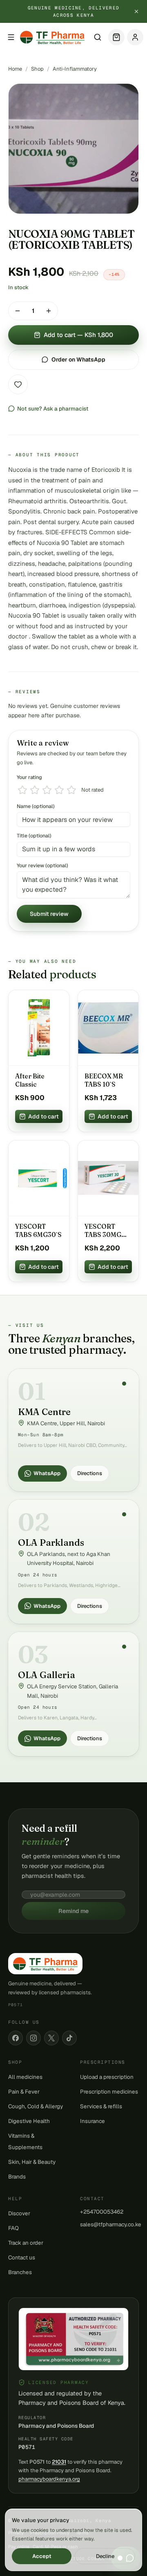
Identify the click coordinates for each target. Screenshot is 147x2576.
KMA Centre (44, 1412)
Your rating (29, 777)
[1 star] (22, 790)
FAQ (13, 2228)
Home (15, 69)
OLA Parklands (51, 1542)
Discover (19, 2213)
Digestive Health (29, 2121)
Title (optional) (34, 836)
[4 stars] (59, 790)
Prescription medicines (109, 2092)
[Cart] (116, 37)
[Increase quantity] (49, 311)
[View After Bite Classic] (39, 1028)
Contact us (22, 2257)
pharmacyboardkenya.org (49, 2479)
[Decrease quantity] (18, 311)
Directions (90, 1473)
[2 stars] (35, 790)
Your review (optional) (42, 865)
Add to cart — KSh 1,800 (78, 335)
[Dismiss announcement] (136, 11)
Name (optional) (36, 806)
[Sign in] (135, 37)
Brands (17, 2176)
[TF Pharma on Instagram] (33, 2038)
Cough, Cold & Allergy (36, 2106)
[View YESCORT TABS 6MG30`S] (39, 1178)
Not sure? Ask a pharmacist (53, 408)
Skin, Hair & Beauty (32, 2162)
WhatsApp (47, 1473)
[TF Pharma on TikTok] (69, 2038)
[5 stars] (71, 790)
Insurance (92, 2121)
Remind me (73, 1911)
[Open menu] (11, 37)
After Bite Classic (30, 1080)
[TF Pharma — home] (52, 37)
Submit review (49, 914)
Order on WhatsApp (78, 359)
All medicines (25, 2077)
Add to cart (43, 1116)
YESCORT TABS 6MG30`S (38, 1231)
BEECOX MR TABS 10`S (104, 1080)
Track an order (26, 2243)
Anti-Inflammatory (75, 69)
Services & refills (101, 2106)
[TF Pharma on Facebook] (16, 2038)
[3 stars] (47, 790)
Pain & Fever (24, 2092)
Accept (42, 2556)
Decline (105, 2556)
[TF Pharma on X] (51, 2038)
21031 (59, 2462)
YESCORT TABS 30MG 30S (103, 1231)
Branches (20, 2272)
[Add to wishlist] (18, 384)
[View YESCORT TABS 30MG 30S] (108, 1178)
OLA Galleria (47, 1675)
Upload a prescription (107, 2077)
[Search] (98, 37)
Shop (37, 69)
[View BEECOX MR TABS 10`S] (108, 1028)
